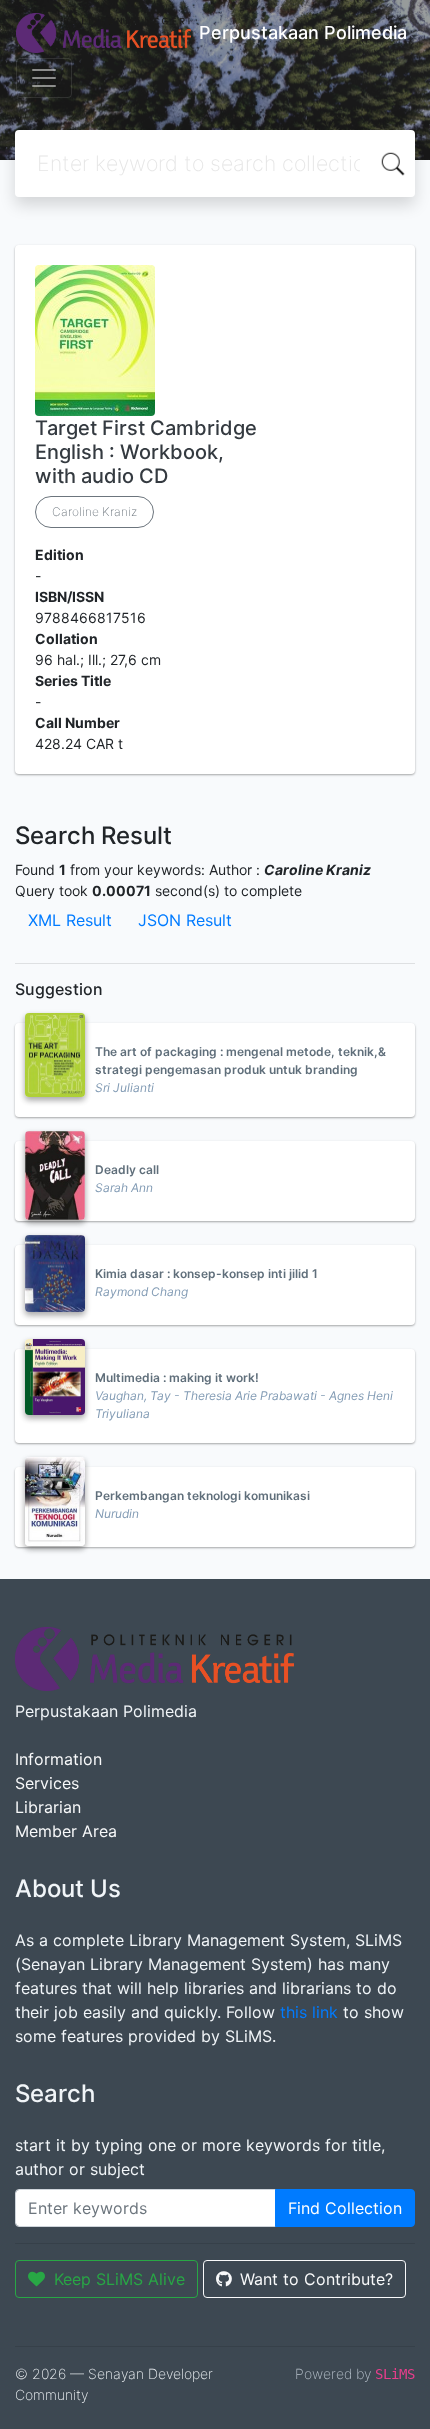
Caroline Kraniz (94, 511)
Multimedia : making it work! (177, 1377)
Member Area (66, 1831)
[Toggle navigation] (44, 78)
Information (58, 1759)
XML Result (70, 920)
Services (47, 1783)
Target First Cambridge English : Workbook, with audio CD (146, 452)
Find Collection (345, 2208)
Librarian (48, 1807)
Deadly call (127, 1169)
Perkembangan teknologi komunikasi (202, 1495)
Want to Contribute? (316, 2279)
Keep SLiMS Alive (119, 2279)
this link (309, 2012)
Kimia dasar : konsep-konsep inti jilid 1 (206, 1273)
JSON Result (185, 920)
